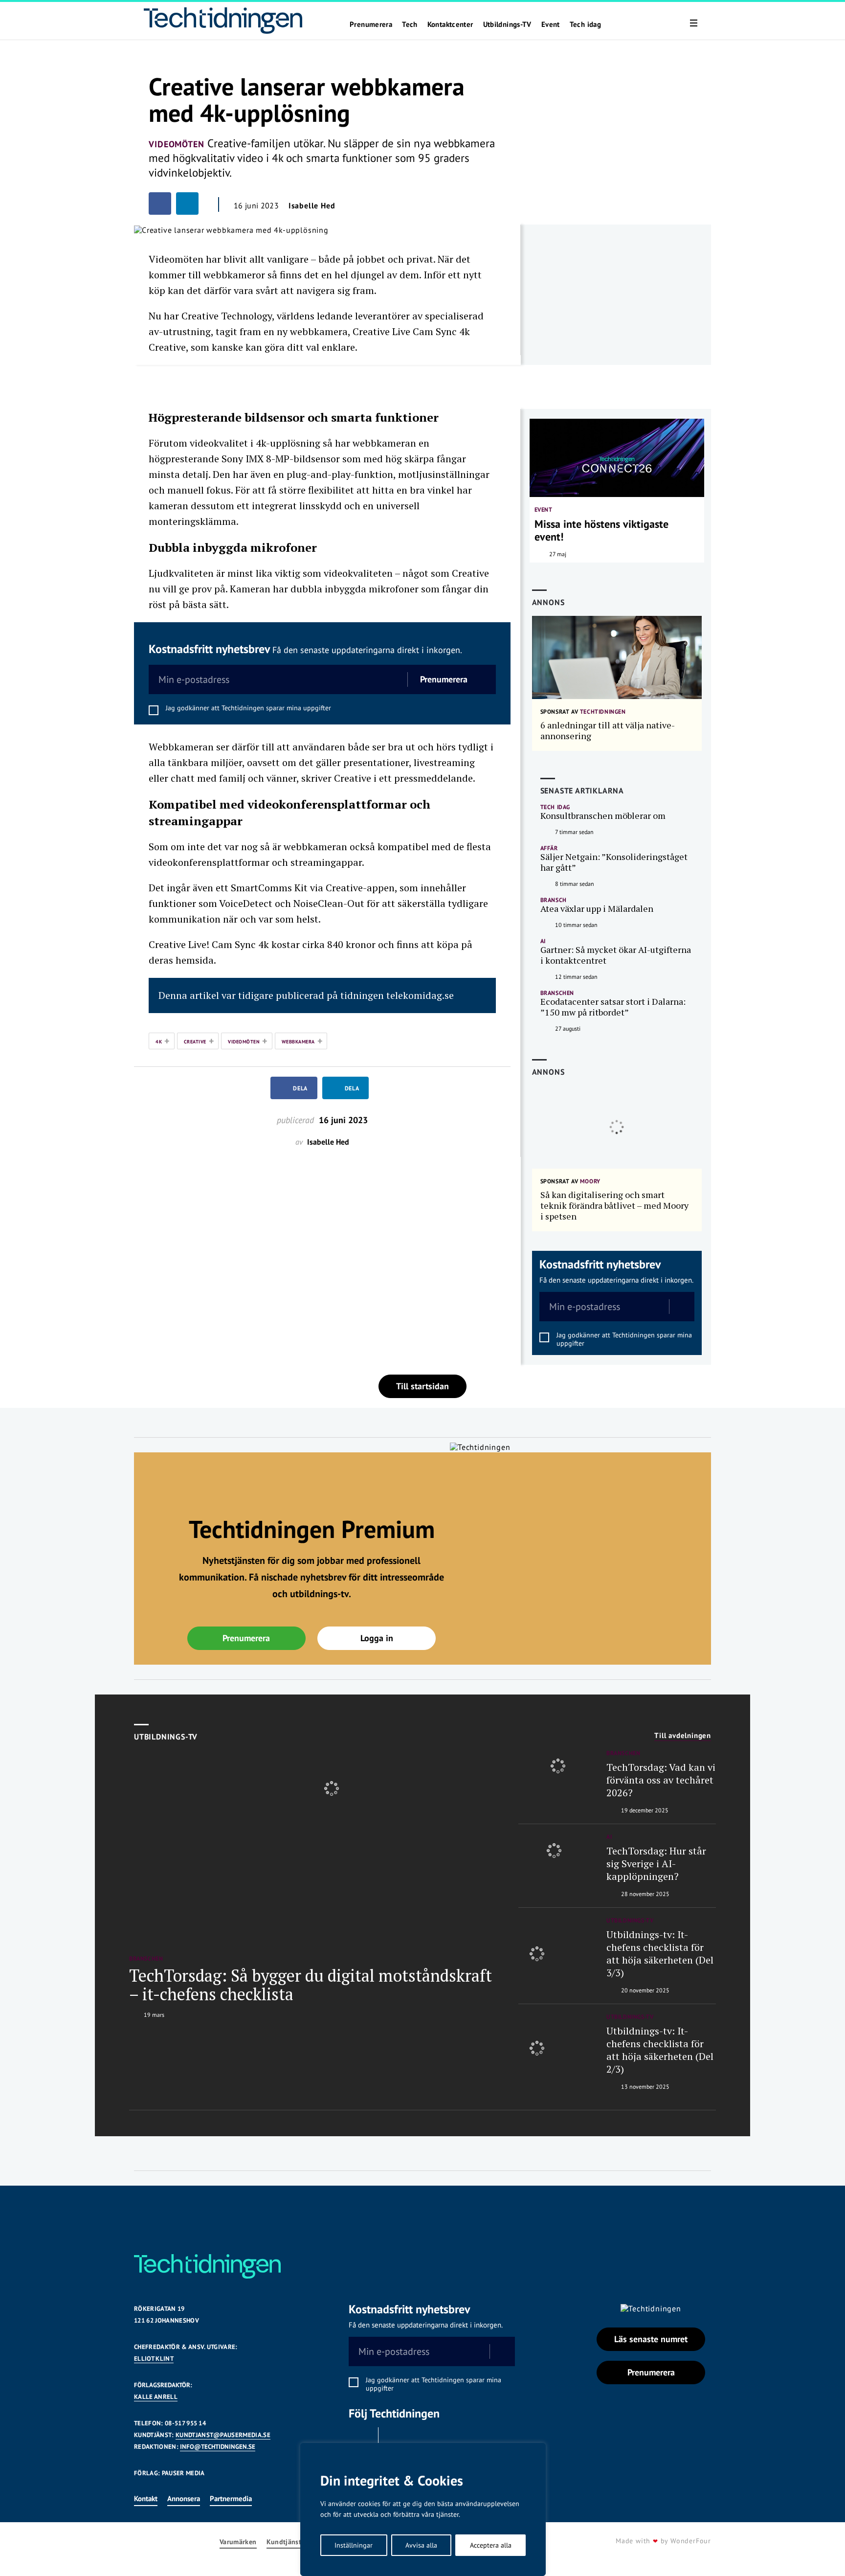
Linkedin (396, 2440)
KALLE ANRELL (156, 2397)
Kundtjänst (284, 2542)
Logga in (377, 1638)
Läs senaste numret (651, 2339)
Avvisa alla (421, 2545)
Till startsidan (422, 1386)
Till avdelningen (683, 1736)
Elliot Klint (154, 2359)
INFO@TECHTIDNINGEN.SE (218, 2447)
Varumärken (238, 2542)
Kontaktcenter (450, 24)
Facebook (361, 2440)
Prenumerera (371, 24)
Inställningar (354, 2545)
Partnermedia (231, 2498)
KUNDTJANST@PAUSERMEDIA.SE (223, 2435)
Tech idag (585, 24)
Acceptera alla (491, 2545)
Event (551, 24)
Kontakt (146, 2498)
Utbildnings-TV (507, 24)
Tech (410, 24)
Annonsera (184, 2498)
